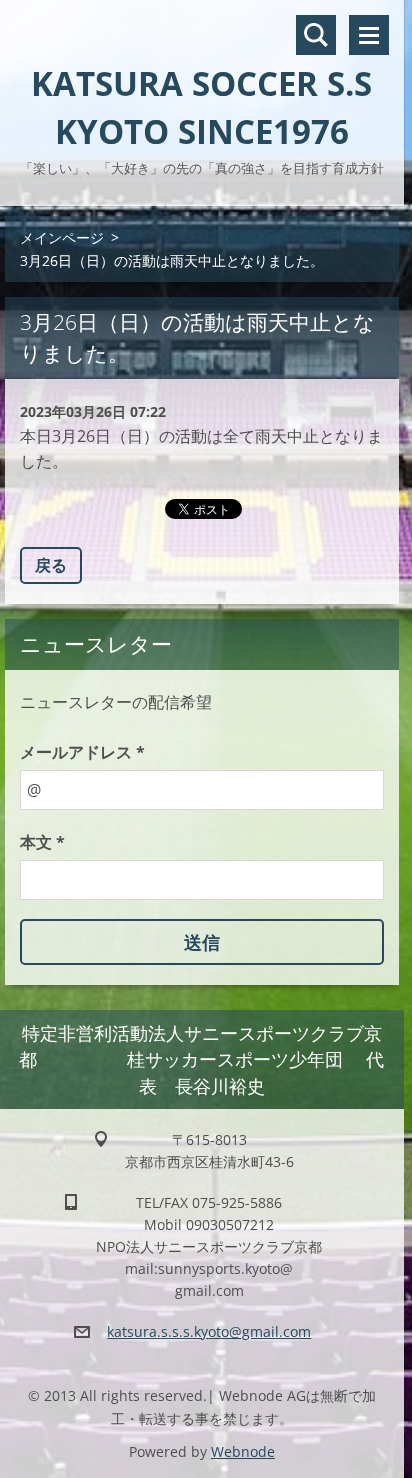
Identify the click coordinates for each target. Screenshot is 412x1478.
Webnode (243, 1451)
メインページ (62, 237)
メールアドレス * (82, 752)
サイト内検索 (316, 35)
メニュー (369, 35)
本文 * (42, 842)
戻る (51, 565)
